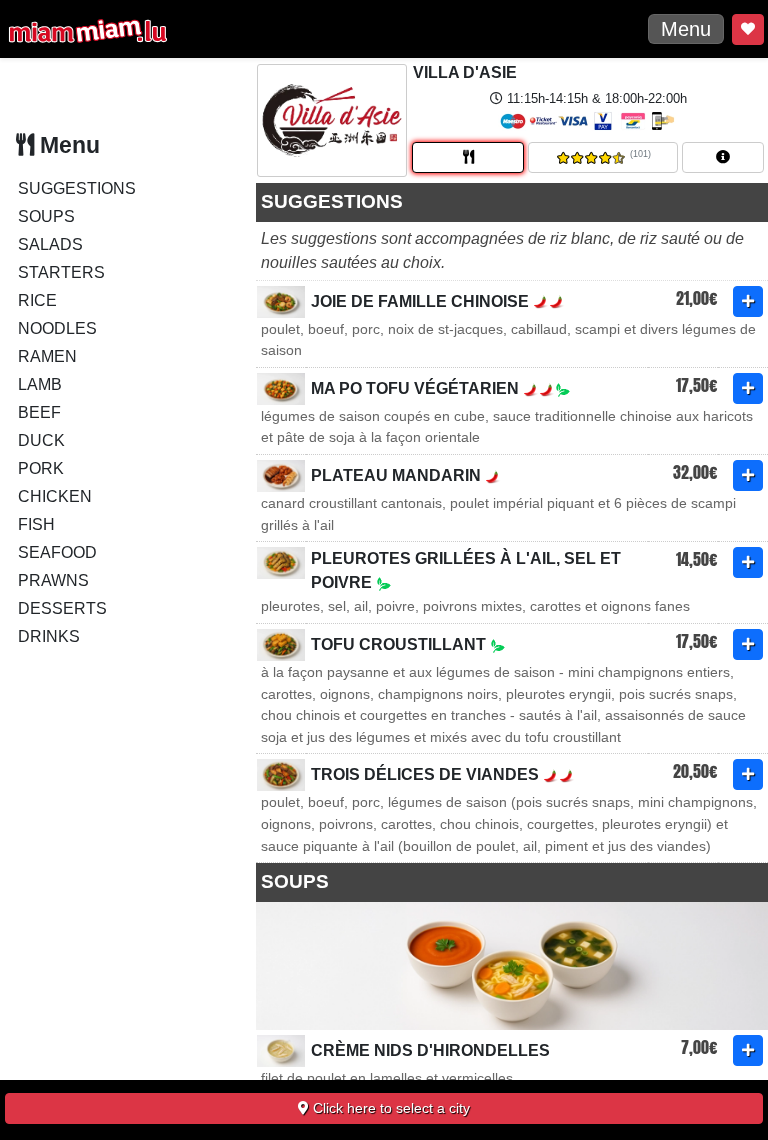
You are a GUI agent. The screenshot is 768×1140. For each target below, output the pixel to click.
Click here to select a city (389, 1108)
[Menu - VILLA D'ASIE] (468, 157)
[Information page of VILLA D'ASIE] (723, 157)
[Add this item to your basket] (748, 301)
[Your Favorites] (748, 29)
